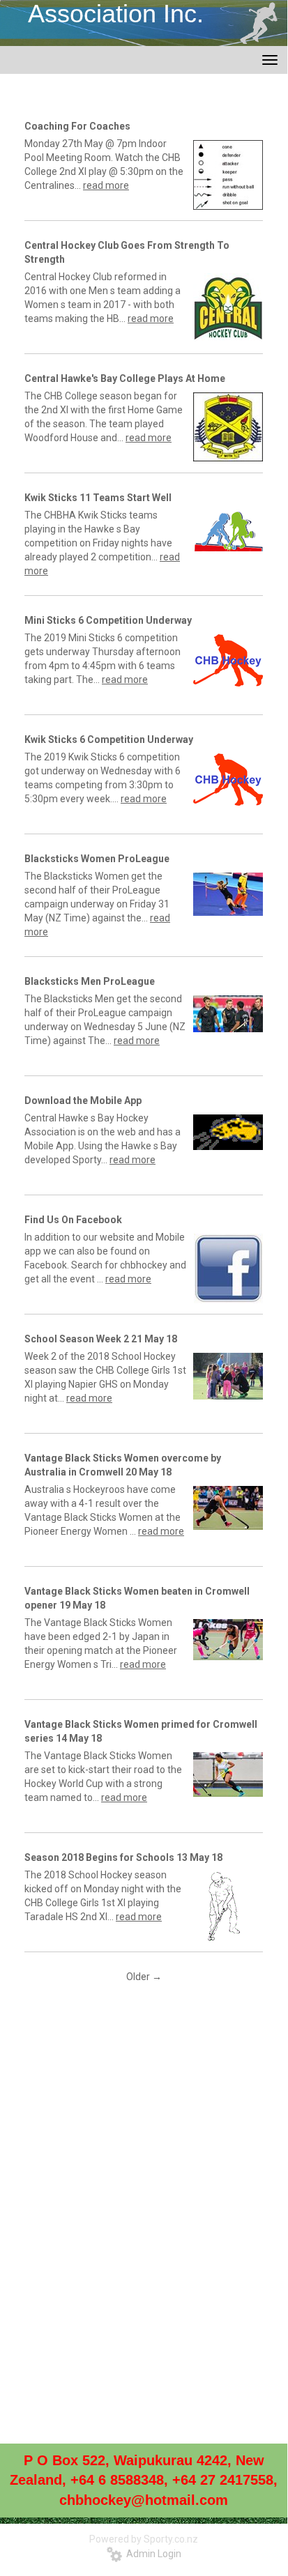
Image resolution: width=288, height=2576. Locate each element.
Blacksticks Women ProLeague (97, 859)
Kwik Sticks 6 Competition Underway (109, 739)
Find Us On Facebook (73, 1220)
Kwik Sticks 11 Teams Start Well (98, 498)
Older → (144, 1977)
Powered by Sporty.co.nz (144, 2539)
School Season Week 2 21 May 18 (101, 1339)
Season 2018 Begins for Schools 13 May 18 (123, 1857)
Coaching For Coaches (77, 126)
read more (106, 185)
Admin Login (152, 2554)
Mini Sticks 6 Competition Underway (108, 620)
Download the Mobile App (83, 1101)
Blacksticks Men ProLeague (90, 981)
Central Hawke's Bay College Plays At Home (125, 378)
